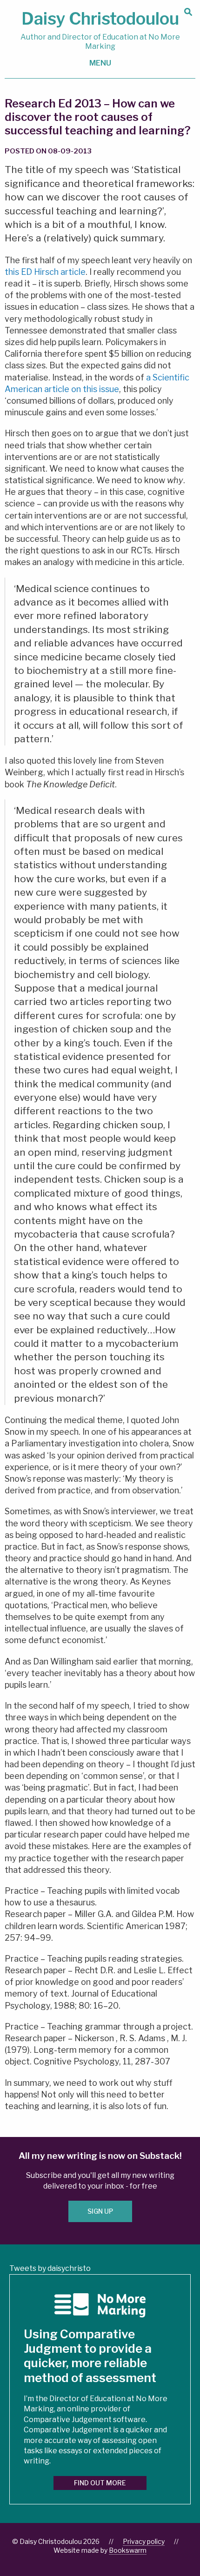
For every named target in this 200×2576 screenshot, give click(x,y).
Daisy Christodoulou (100, 30)
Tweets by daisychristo (50, 2268)
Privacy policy (144, 2541)
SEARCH (188, 12)
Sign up (100, 2211)
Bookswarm (128, 2550)
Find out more (100, 2483)
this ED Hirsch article (45, 272)
